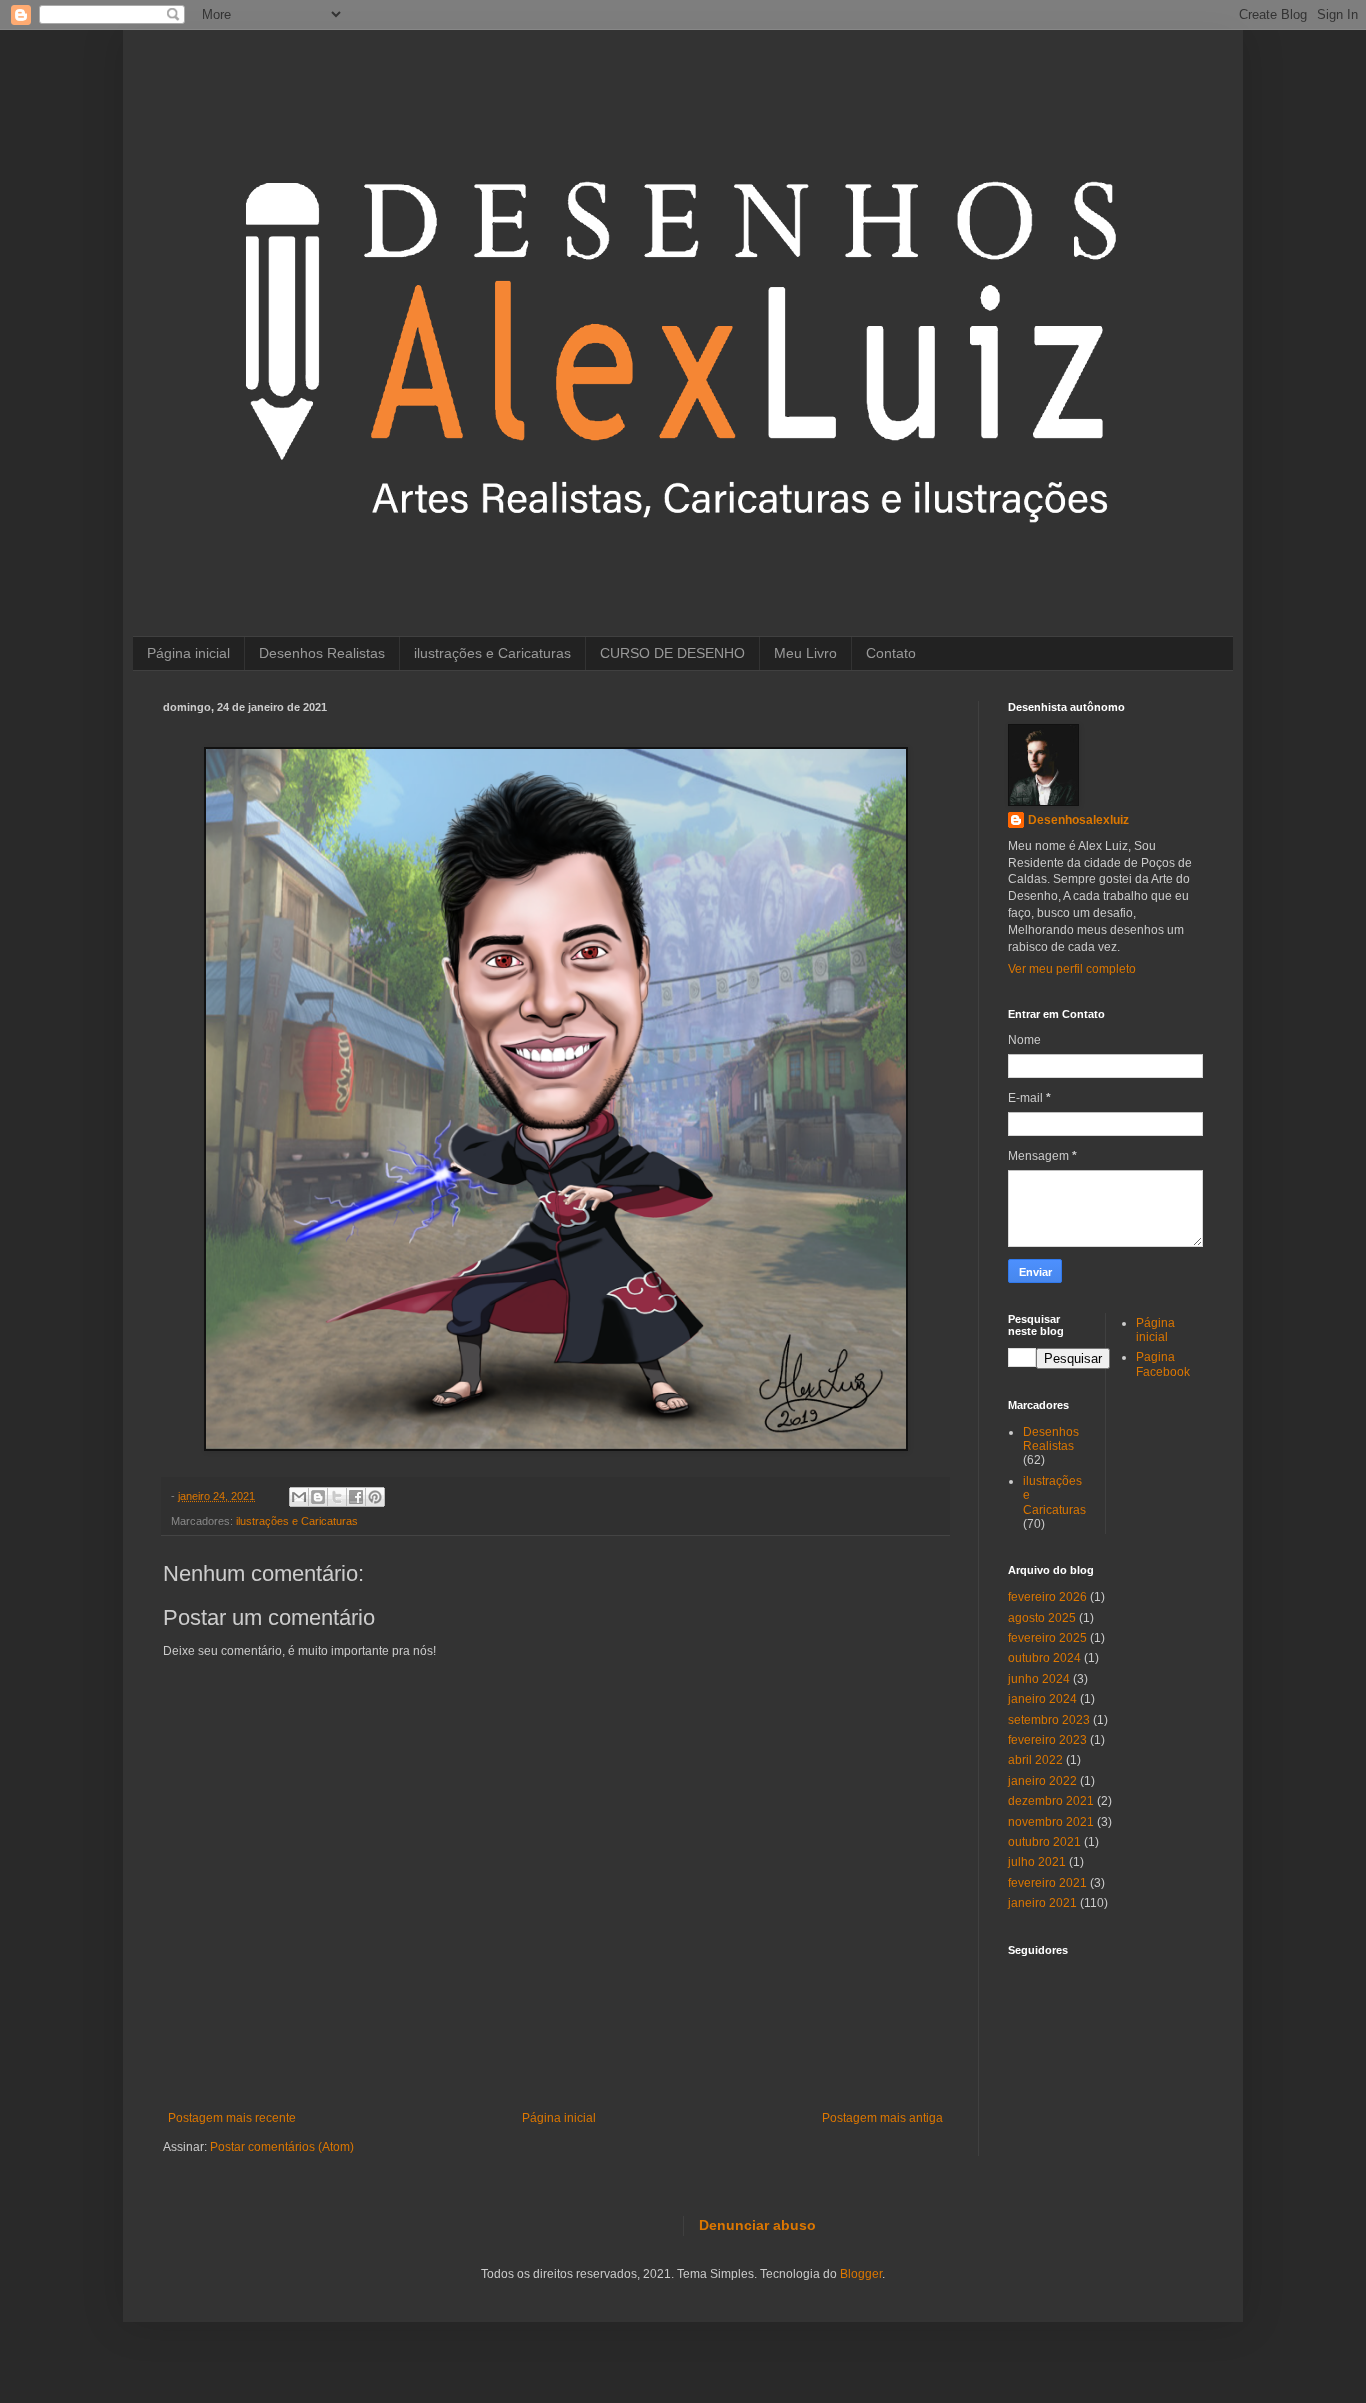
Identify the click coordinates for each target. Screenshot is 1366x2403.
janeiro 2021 (1042, 1903)
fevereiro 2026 (1047, 1597)
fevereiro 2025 (1047, 1638)
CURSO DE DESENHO (672, 653)
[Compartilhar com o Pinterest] (375, 1497)
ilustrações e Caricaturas (492, 653)
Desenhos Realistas (322, 653)
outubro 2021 (1044, 1842)
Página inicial (188, 653)
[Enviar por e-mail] (299, 1497)
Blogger (861, 2274)
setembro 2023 (1049, 1720)
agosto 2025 (1042, 1618)
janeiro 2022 (1042, 1781)
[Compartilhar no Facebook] (356, 1497)
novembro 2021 (1051, 1822)
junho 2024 (1039, 1679)
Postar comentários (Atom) (282, 2147)
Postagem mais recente (232, 2118)
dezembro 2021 (1051, 1801)
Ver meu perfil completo (1072, 969)
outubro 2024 (1044, 1658)
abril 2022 (1035, 1760)
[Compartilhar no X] (337, 1497)
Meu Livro (805, 653)
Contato (891, 653)
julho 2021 (1037, 1862)
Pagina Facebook (1163, 1364)
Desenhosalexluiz (1078, 820)
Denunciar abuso (757, 2225)
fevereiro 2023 (1047, 1740)
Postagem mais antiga (882, 2118)
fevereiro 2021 (1047, 1883)
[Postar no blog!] (318, 1497)
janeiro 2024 (1042, 1699)
